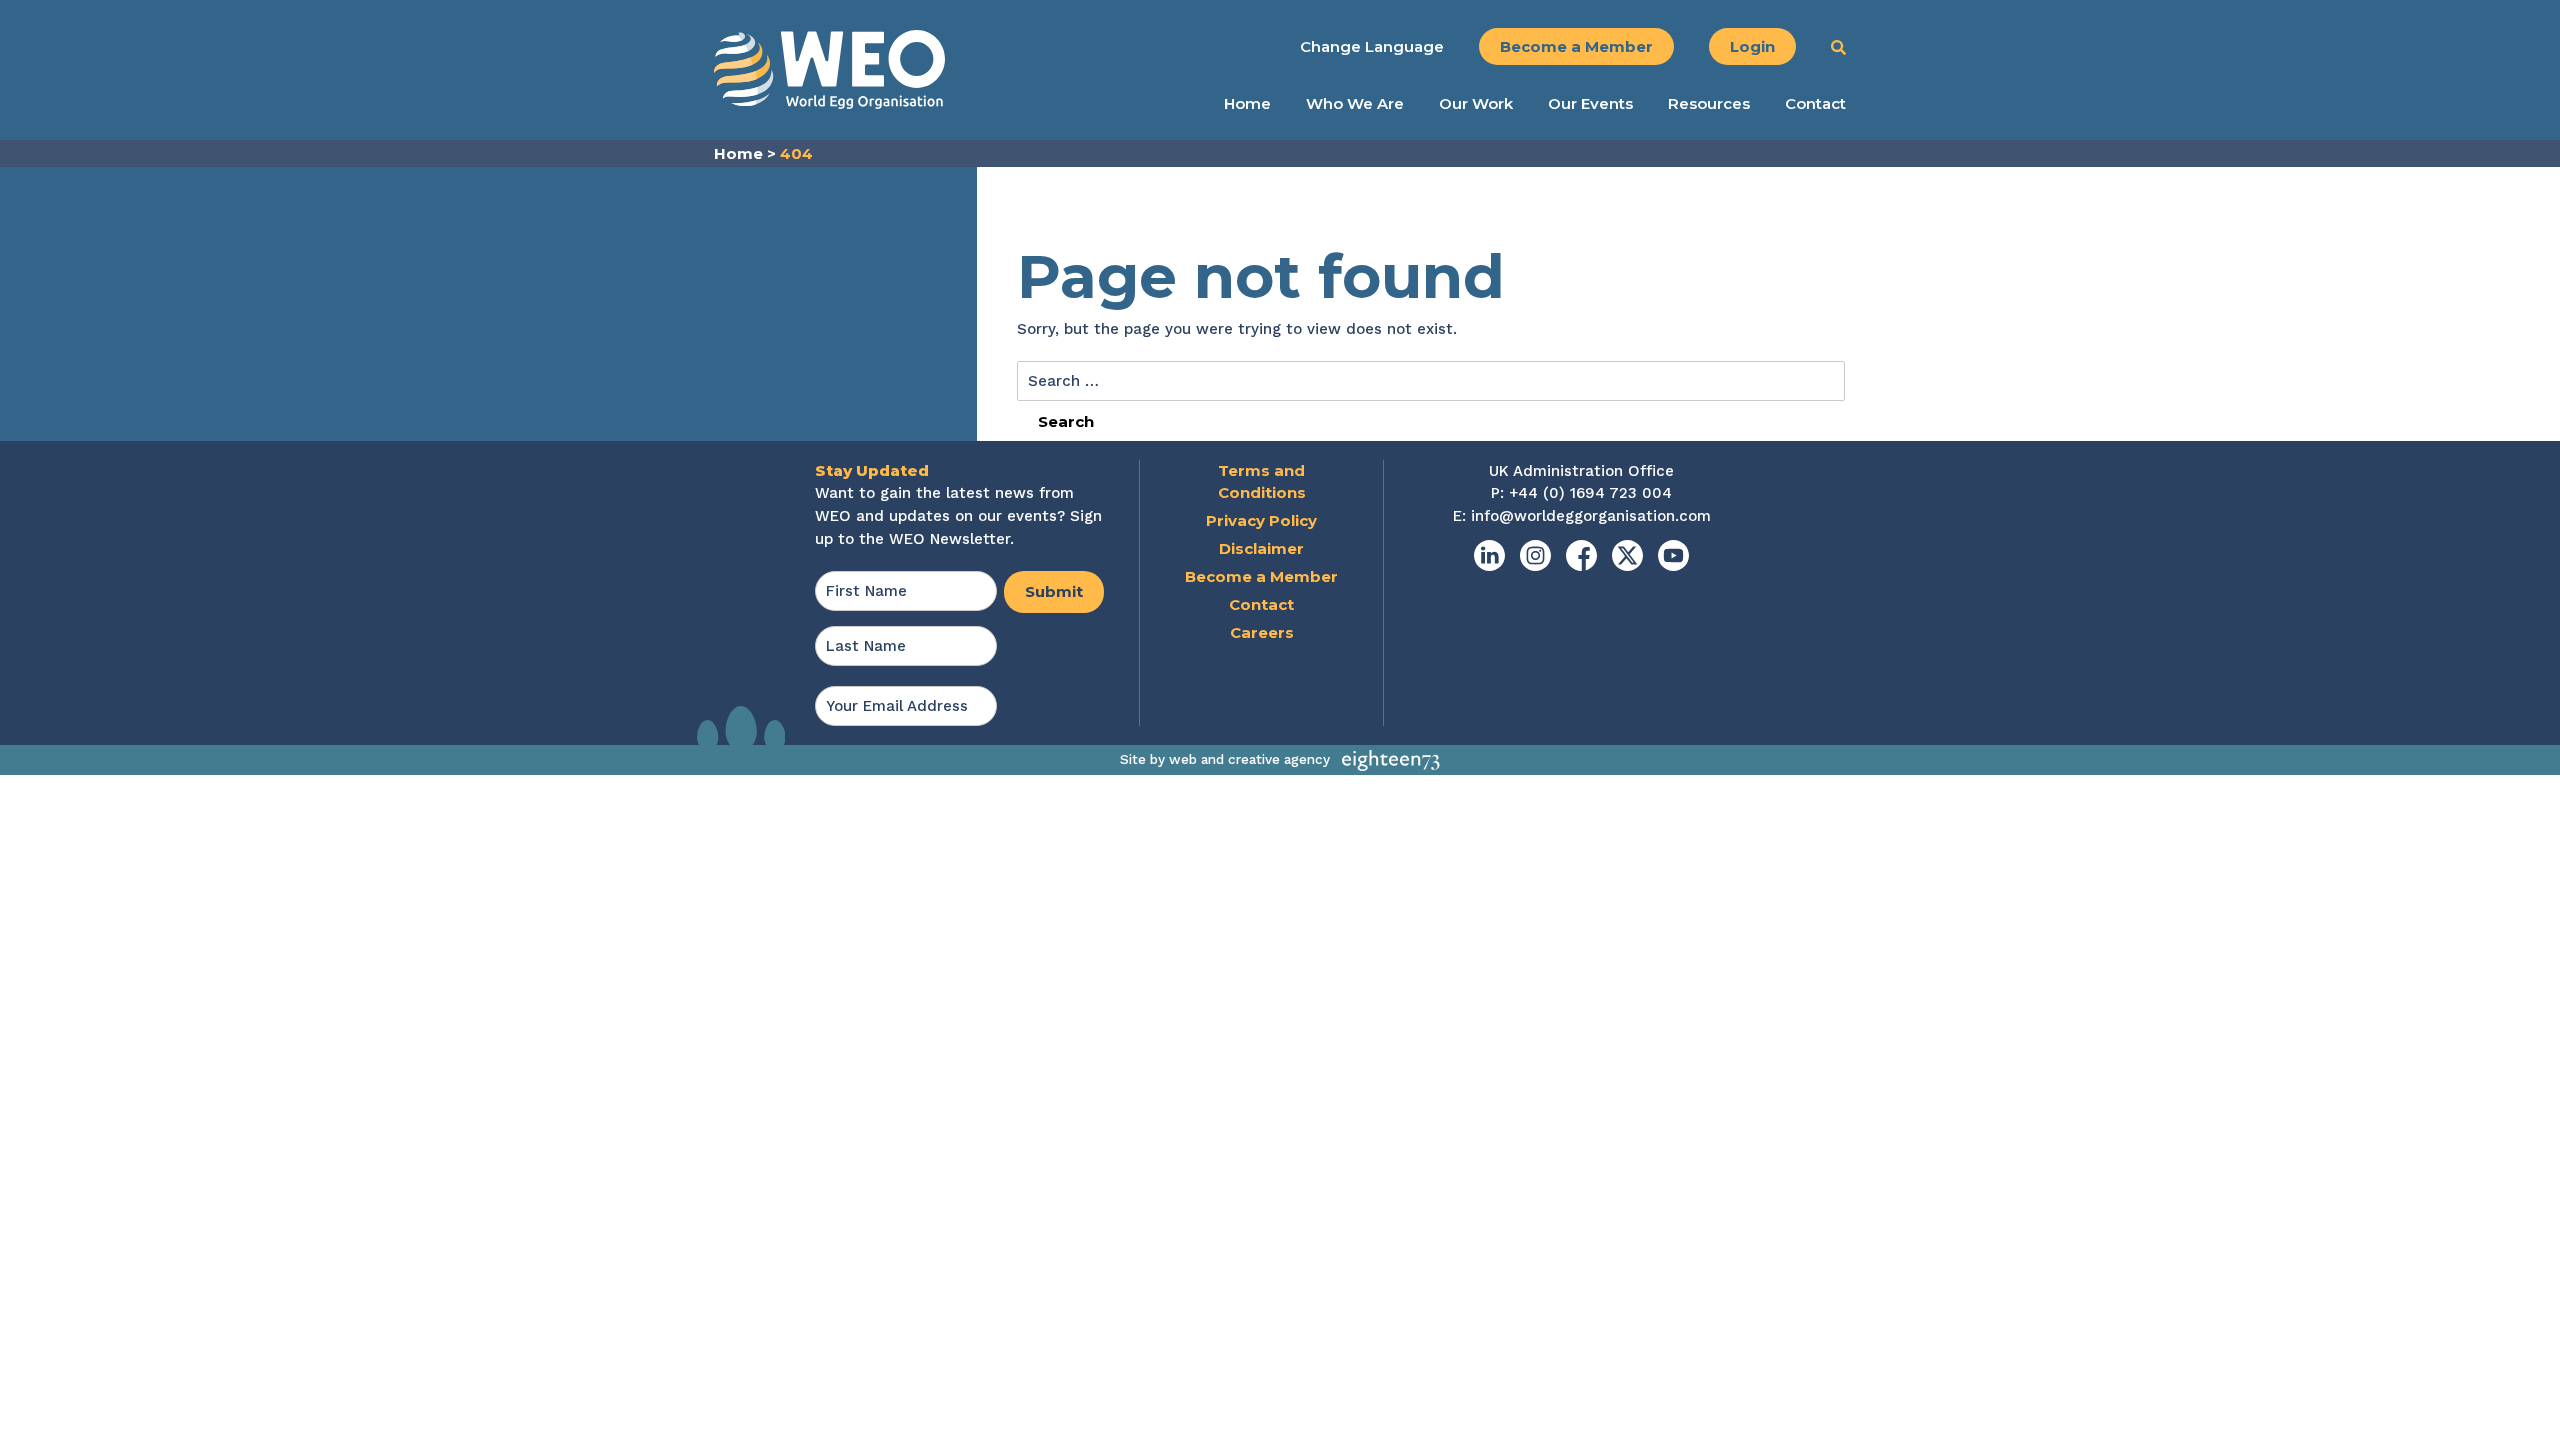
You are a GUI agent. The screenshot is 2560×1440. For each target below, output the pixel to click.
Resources (1709, 104)
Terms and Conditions (1262, 482)
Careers (1262, 632)
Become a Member (1576, 46)
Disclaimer (1261, 548)
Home (1247, 104)
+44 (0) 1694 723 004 (1590, 493)
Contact (1815, 104)
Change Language (1372, 46)
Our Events (1590, 104)
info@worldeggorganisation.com (1591, 516)
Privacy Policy (1261, 520)
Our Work (1476, 104)
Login (1752, 46)
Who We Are (1355, 104)
